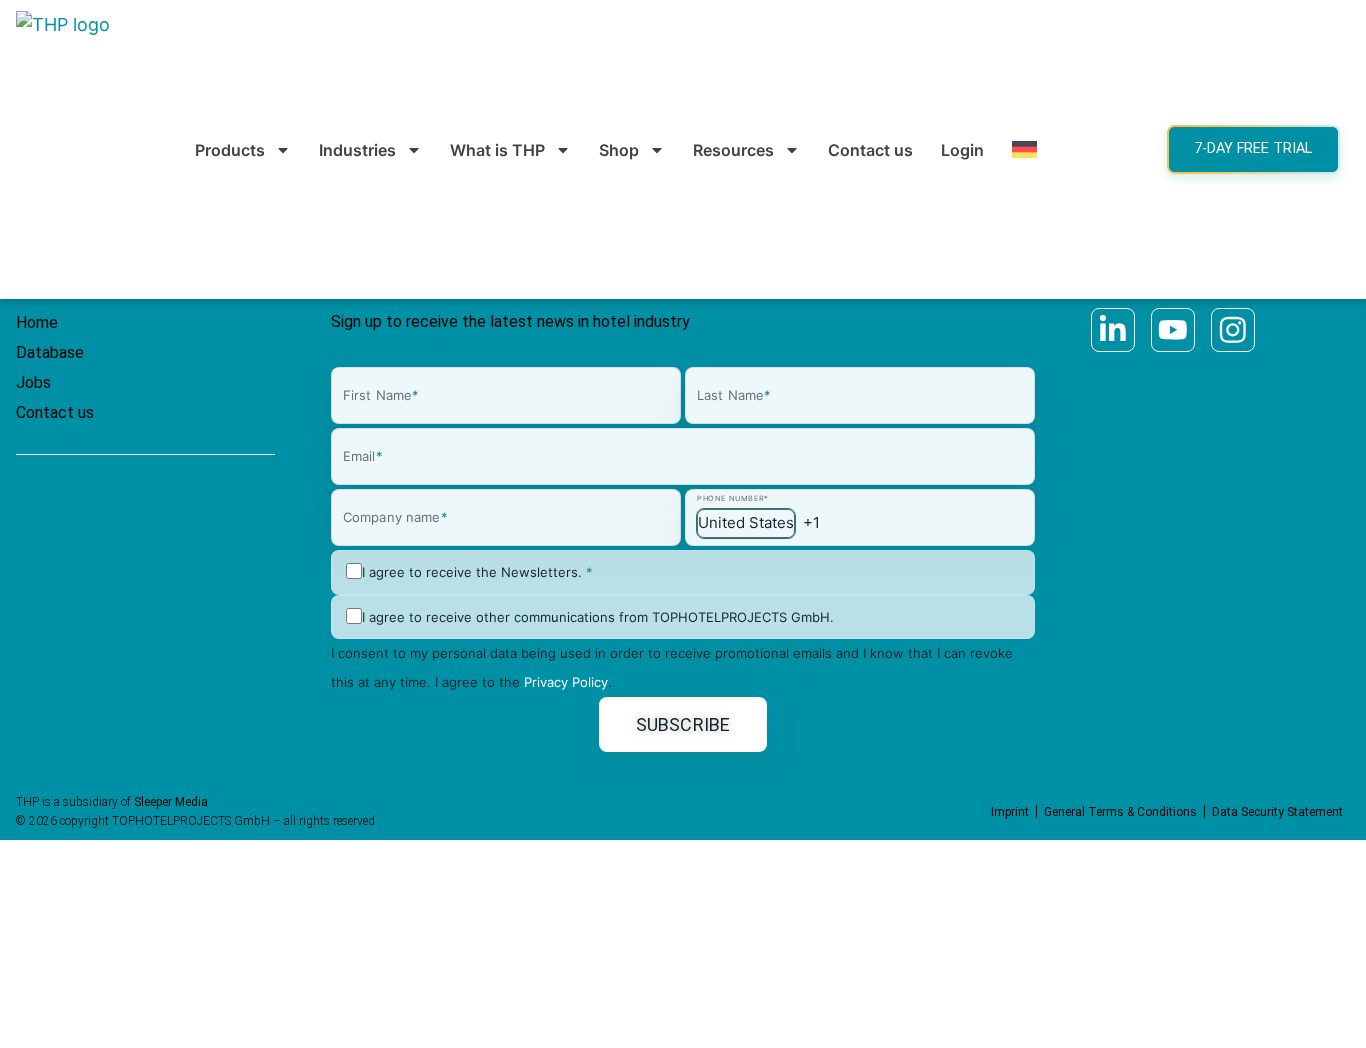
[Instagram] (1233, 330)
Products (230, 150)
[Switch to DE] (1024, 150)
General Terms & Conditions (1120, 812)
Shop (619, 150)
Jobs (33, 382)
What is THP (497, 150)
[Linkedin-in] (1113, 330)
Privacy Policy (566, 682)
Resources (733, 150)
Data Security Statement (1277, 812)
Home (37, 322)
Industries (357, 150)
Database (50, 352)
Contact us (870, 150)
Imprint (1010, 812)
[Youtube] (1173, 330)
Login (962, 150)
